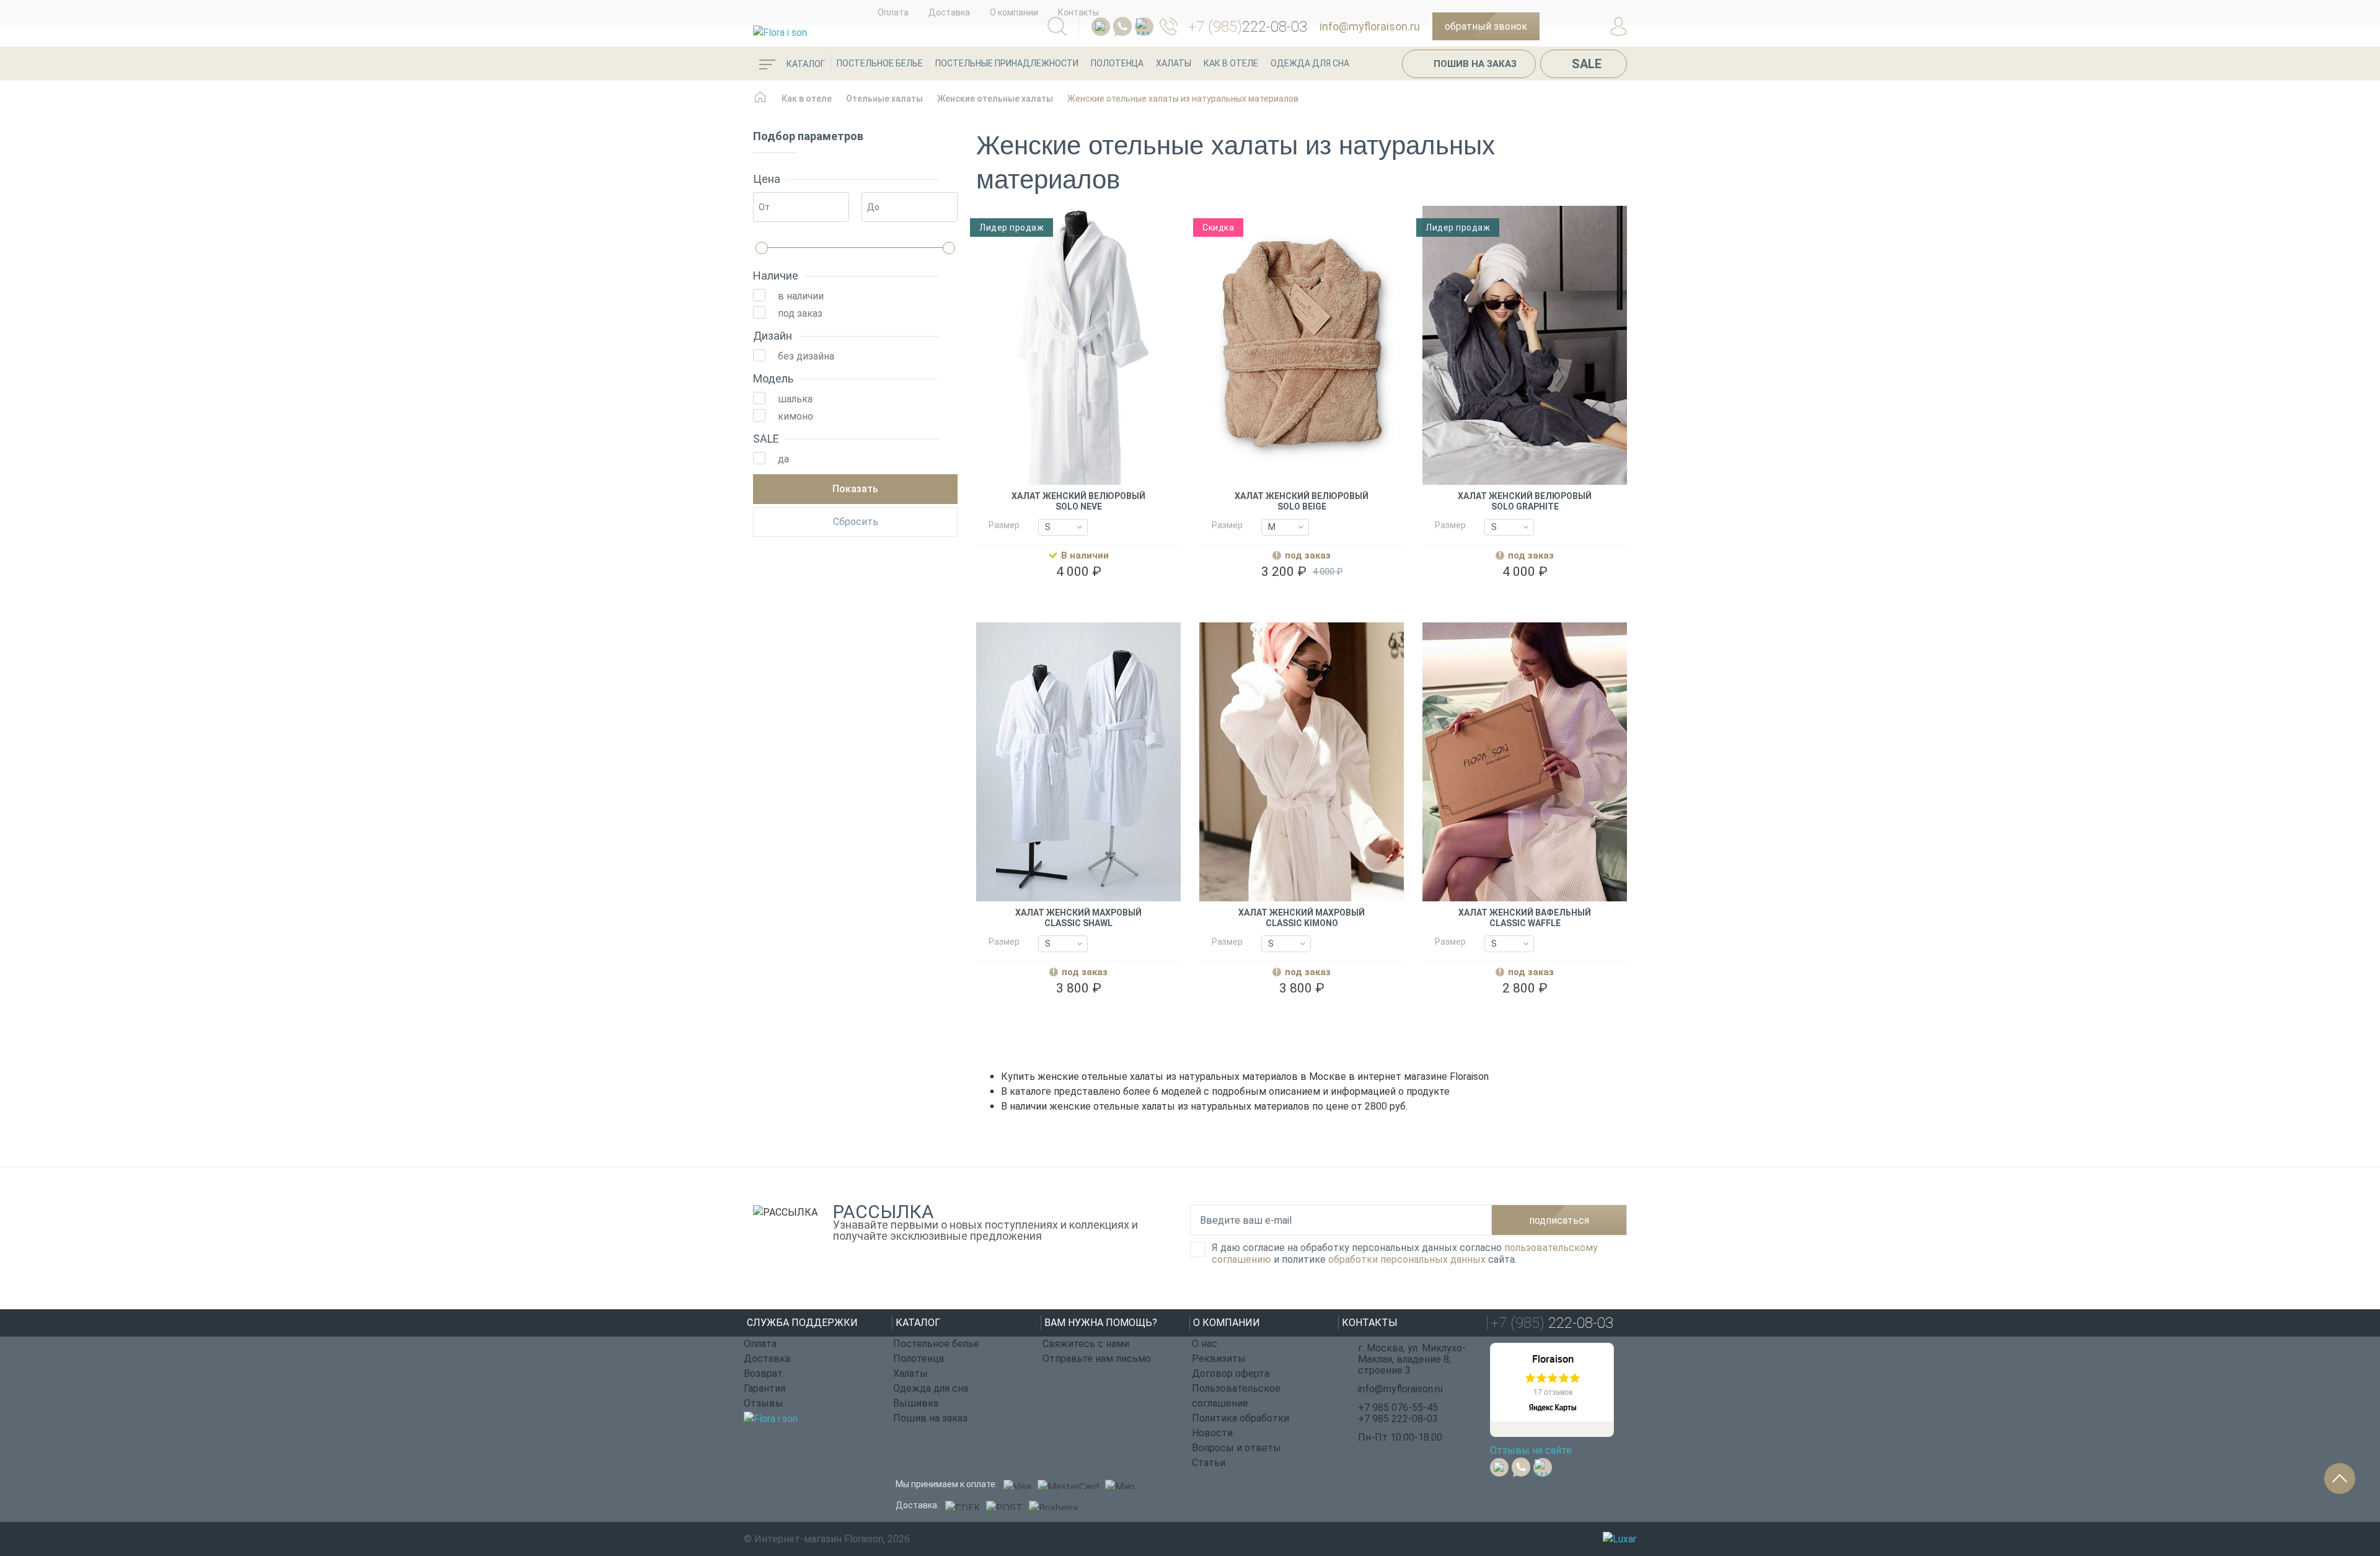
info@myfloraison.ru (1370, 26)
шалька (795, 399)
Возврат (763, 1373)
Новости (1212, 1433)
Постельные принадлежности (1007, 63)
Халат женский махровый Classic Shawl (1078, 918)
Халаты (1174, 63)
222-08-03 (1248, 27)
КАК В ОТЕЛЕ (1231, 63)
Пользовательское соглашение (1236, 1396)
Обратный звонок (1486, 26)
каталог (805, 64)
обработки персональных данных (1407, 1259)
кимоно (796, 416)
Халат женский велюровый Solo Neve (1078, 501)
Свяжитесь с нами (1086, 1344)
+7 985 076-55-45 (1398, 1408)
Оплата (893, 12)
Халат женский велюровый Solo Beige (1302, 501)
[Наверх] (2340, 1479)
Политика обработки (1241, 1418)
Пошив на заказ (1475, 64)
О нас (1205, 1344)
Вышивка (916, 1403)
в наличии (801, 296)
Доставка (949, 12)
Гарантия (765, 1388)
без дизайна (806, 356)
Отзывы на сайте (1531, 1450)
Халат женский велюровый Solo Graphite (1525, 501)
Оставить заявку (1301, 600)
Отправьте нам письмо (1097, 1359)
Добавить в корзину (1079, 600)
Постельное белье (880, 63)
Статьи (1209, 1463)
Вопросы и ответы (1236, 1448)
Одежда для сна (1310, 63)
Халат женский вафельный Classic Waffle (1525, 918)
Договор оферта (1231, 1373)
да (783, 459)
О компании (1014, 12)
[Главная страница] (760, 103)
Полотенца (1117, 63)
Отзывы (764, 1403)
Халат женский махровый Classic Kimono (1302, 918)
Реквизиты (1219, 1359)
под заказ (800, 313)
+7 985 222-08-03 (1398, 1419)
